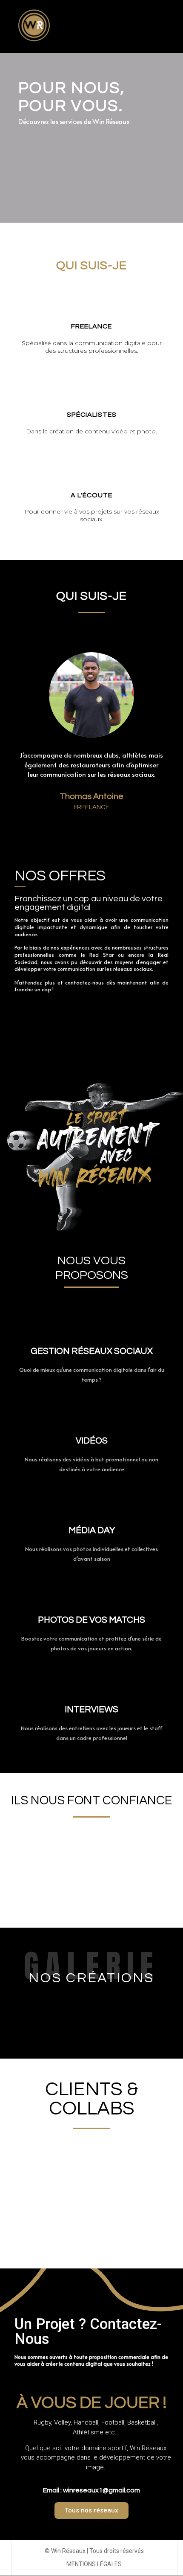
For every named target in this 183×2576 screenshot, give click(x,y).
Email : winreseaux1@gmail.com (91, 2490)
